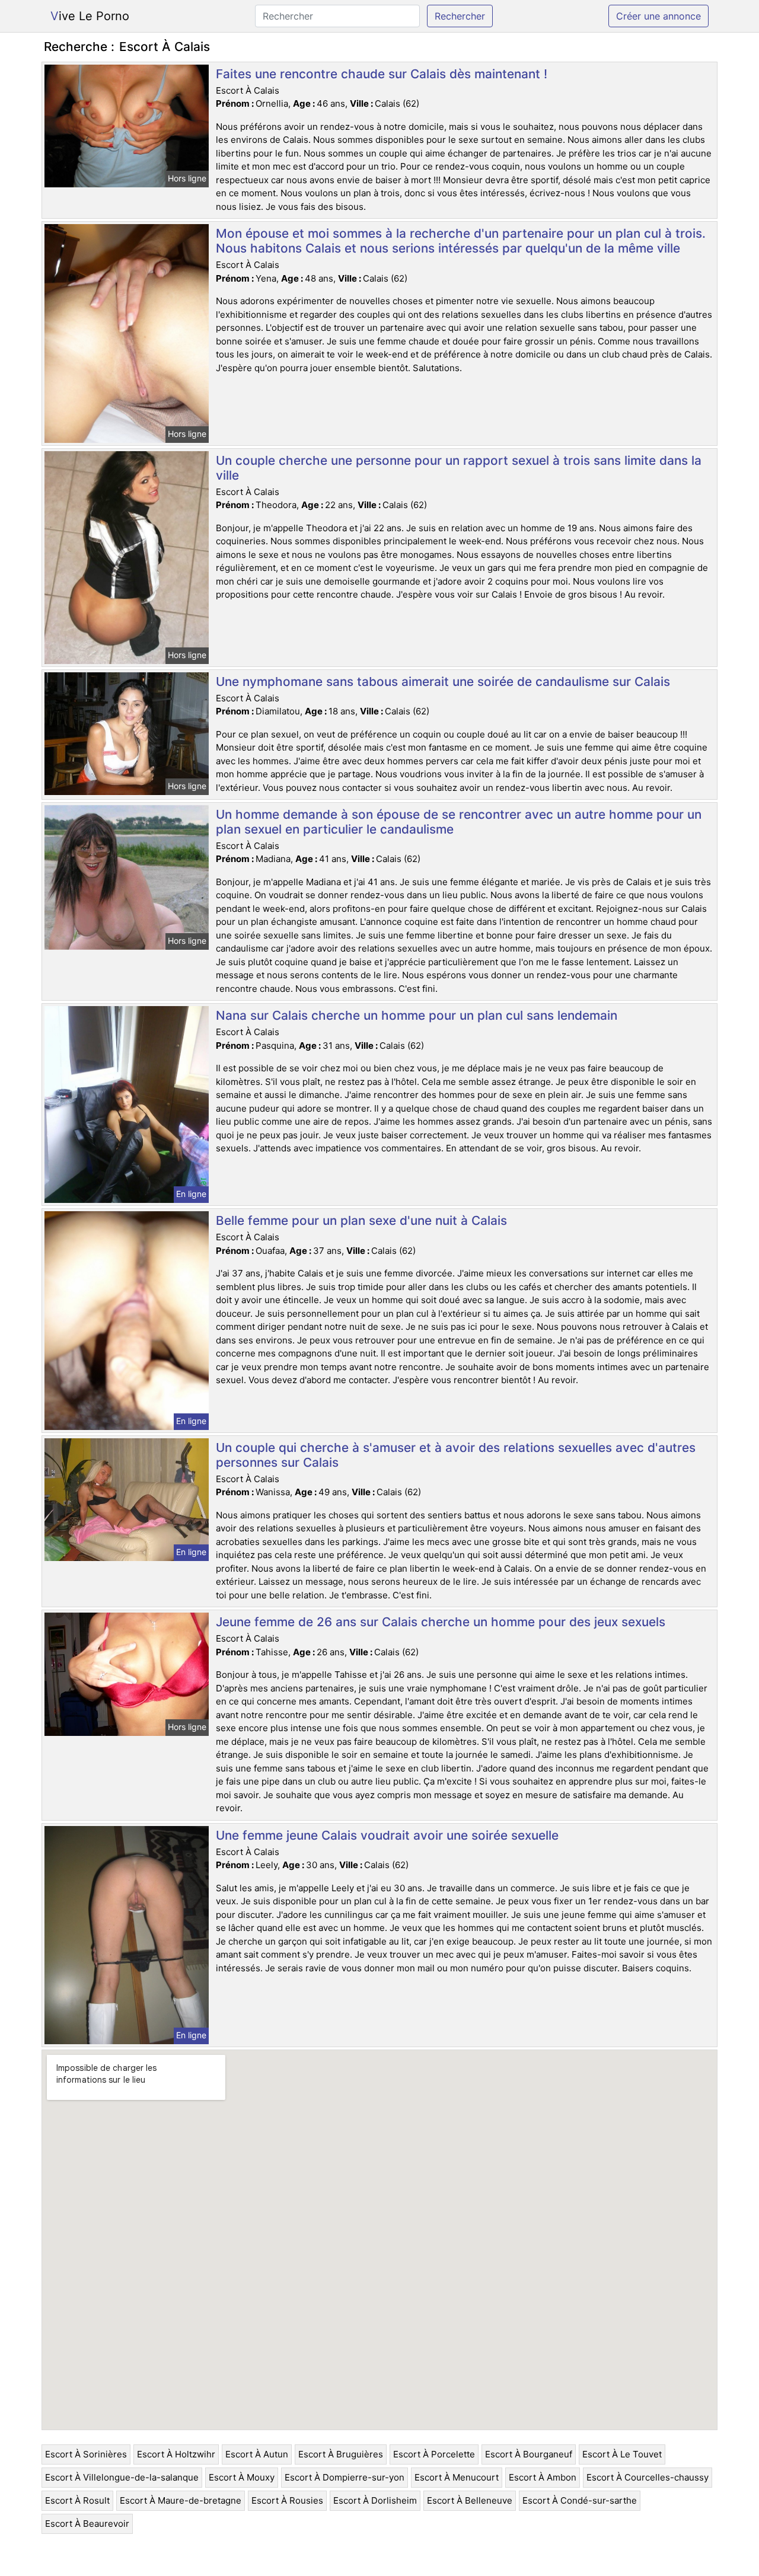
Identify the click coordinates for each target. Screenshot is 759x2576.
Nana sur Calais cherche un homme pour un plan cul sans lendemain (417, 1015)
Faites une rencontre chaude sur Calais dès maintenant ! (382, 74)
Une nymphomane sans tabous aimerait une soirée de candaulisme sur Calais (443, 681)
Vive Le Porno (90, 16)
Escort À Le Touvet (622, 2454)
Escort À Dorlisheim (375, 2500)
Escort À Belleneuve (470, 2500)
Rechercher (460, 16)
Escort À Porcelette (434, 2454)
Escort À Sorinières (86, 2454)
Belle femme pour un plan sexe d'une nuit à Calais (361, 1220)
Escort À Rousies (287, 2500)
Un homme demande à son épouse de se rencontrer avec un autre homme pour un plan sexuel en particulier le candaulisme (459, 822)
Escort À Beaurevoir (87, 2524)
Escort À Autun (257, 2454)
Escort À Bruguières (341, 2454)
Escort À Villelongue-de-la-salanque (122, 2477)
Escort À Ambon (543, 2477)
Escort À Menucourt (457, 2477)
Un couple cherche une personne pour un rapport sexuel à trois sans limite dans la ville (459, 468)
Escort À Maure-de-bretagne (181, 2500)
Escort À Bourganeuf (529, 2454)
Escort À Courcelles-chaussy (648, 2477)
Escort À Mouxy (242, 2477)
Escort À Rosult (77, 2500)
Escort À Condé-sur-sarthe (580, 2500)
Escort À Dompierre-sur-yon (345, 2477)
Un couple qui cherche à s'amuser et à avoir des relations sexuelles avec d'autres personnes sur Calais (456, 1455)
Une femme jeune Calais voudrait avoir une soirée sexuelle (387, 1835)
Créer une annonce (658, 16)
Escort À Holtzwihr (176, 2454)
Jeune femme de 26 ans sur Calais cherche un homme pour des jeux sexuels (441, 1622)
